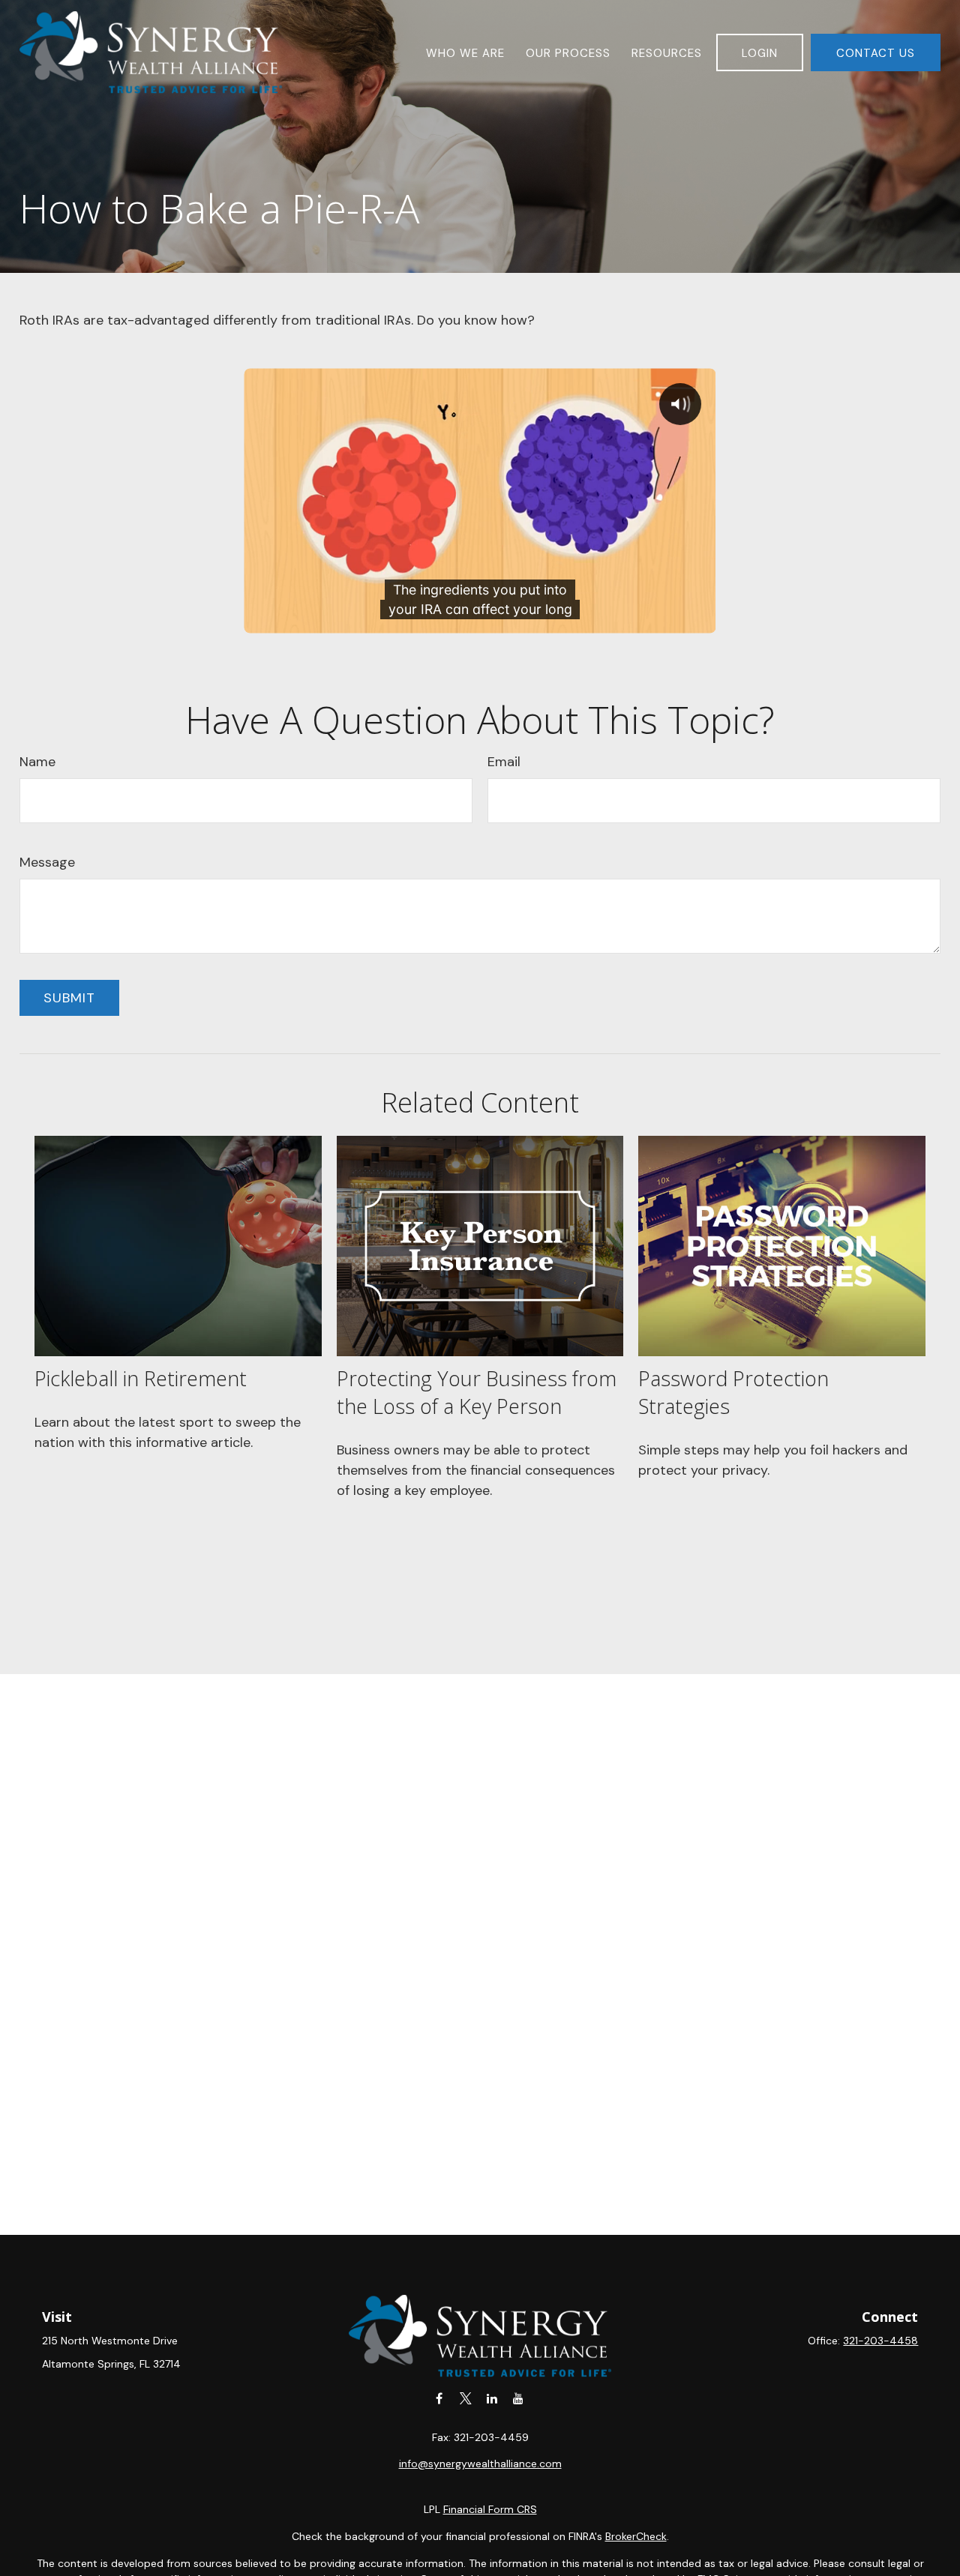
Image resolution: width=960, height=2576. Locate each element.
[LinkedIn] (492, 2398)
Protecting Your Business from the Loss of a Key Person (477, 1392)
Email (504, 762)
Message (47, 862)
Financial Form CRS (490, 2509)
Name (37, 762)
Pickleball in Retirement (141, 1378)
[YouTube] (518, 2398)
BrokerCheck (636, 2536)
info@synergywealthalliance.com (480, 2464)
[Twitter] (465, 2398)
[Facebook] (439, 2398)
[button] (465, 52)
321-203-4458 (880, 2341)
